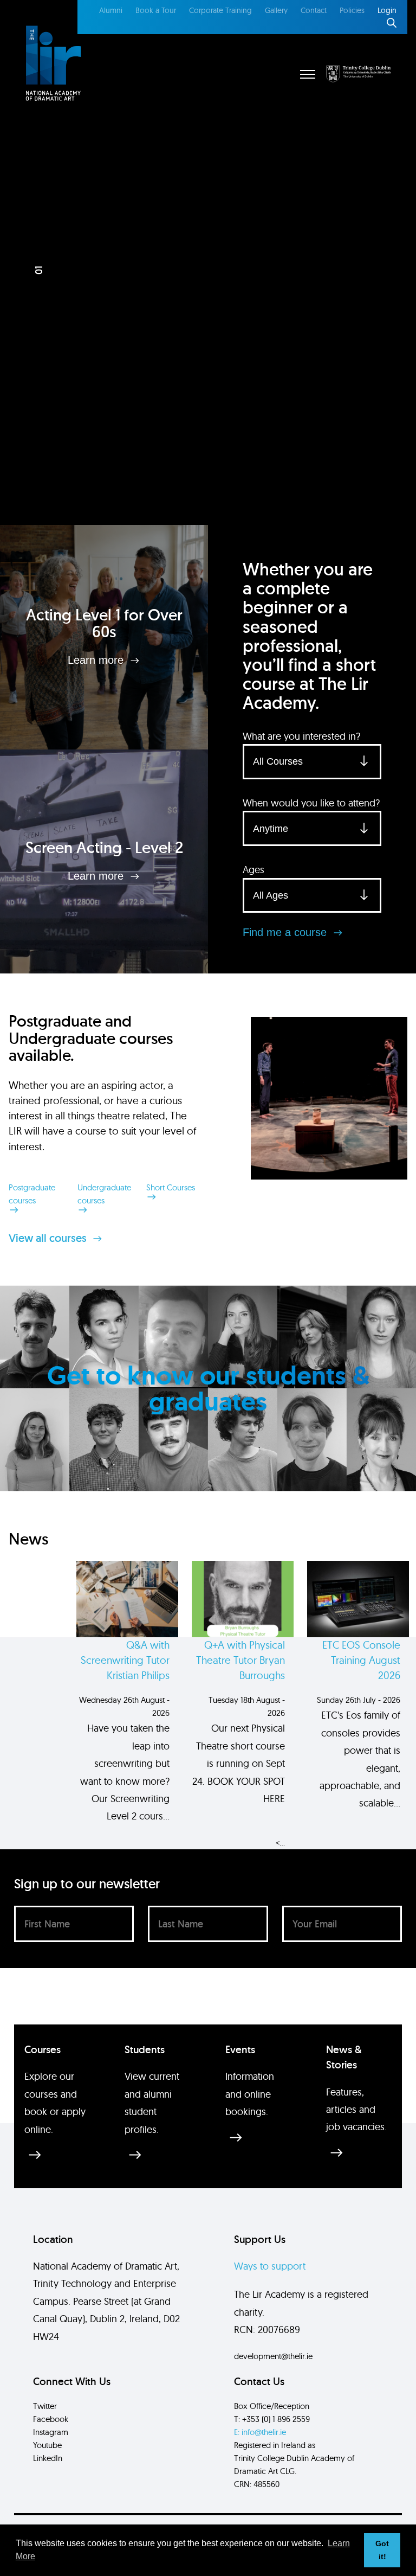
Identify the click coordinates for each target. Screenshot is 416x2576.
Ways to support (270, 2266)
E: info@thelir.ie (260, 2432)
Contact (314, 10)
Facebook (51, 2419)
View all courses (49, 1238)
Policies (352, 10)
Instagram (51, 2432)
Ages (253, 870)
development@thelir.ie (273, 2356)
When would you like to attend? (311, 803)
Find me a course (286, 932)
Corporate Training (220, 10)
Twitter (45, 2406)
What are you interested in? (301, 736)
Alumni (111, 10)
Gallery (276, 10)
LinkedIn (48, 2458)
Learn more (97, 660)
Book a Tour (156, 10)
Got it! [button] (382, 2550)
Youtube (47, 2445)
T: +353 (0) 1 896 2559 (272, 2419)
